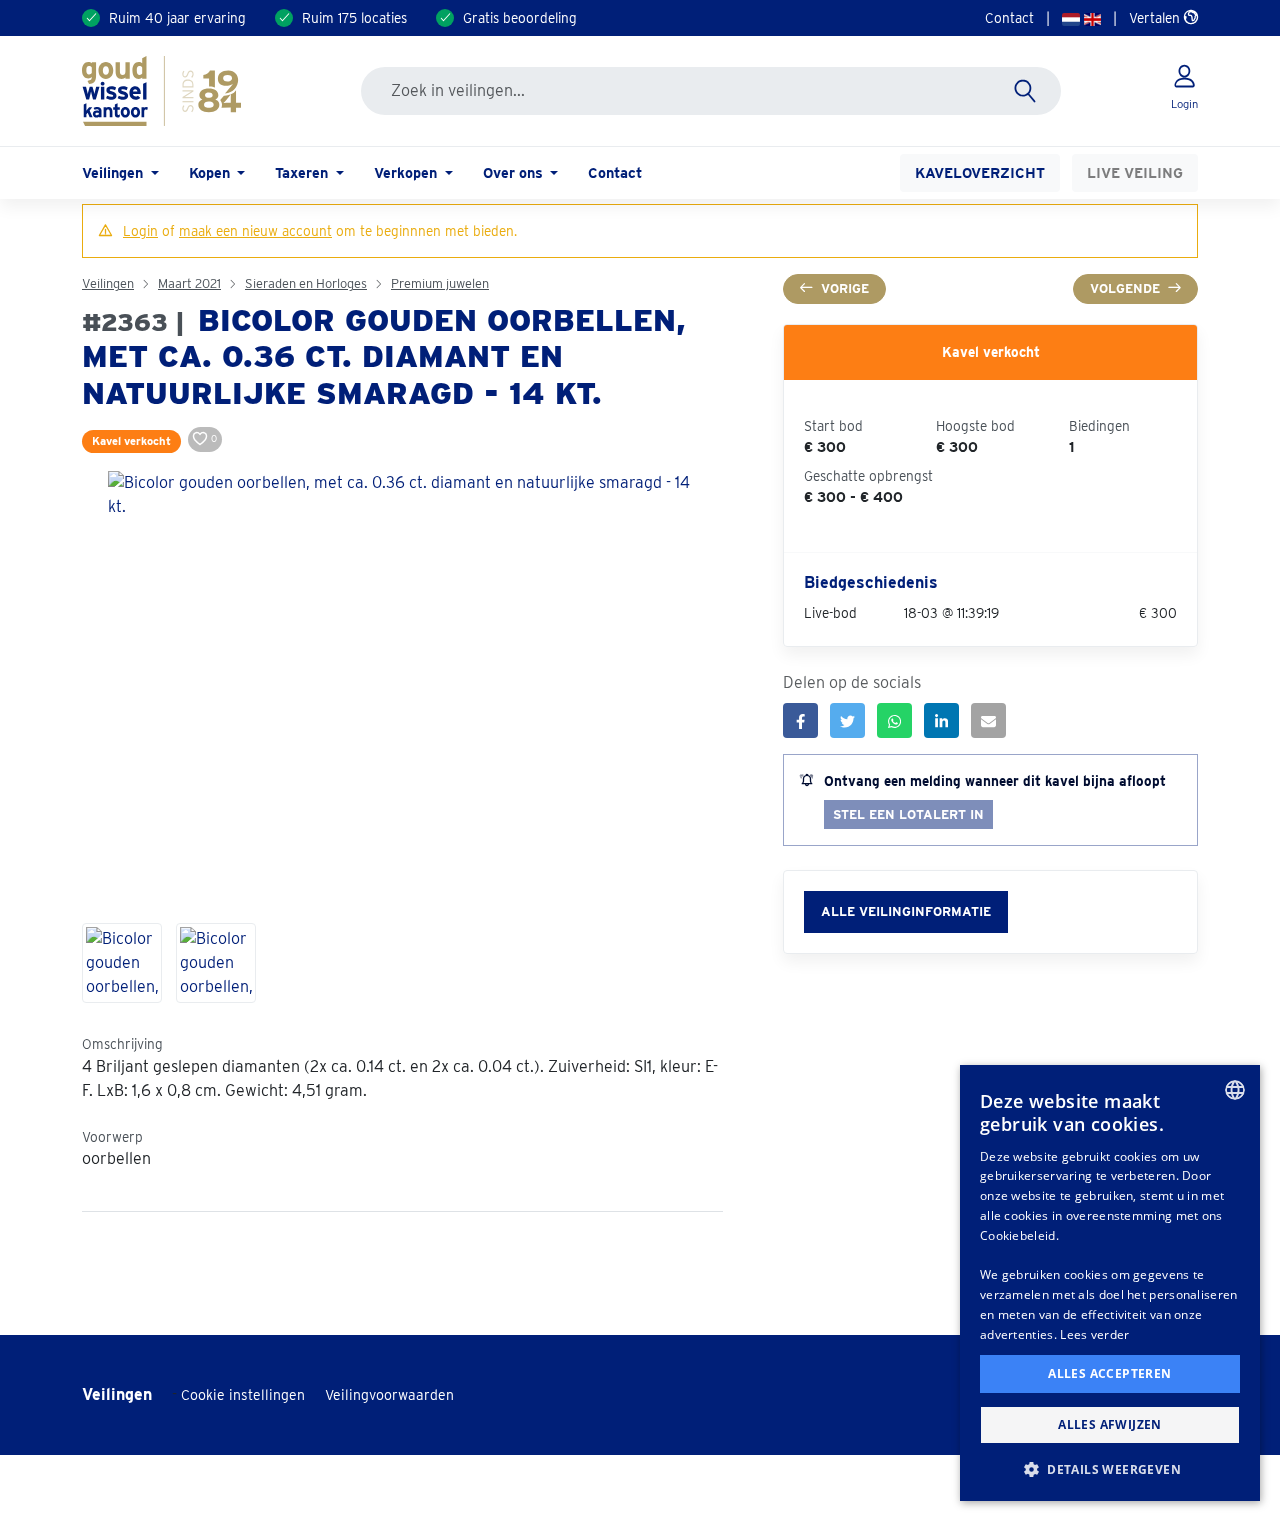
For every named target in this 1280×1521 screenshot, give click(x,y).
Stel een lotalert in (908, 814)
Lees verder (1094, 1334)
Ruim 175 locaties (354, 18)
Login (140, 231)
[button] (1110, 1469)
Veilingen (108, 283)
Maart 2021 (189, 283)
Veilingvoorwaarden (389, 1395)
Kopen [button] (211, 172)
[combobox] (1235, 1090)
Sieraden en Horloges (306, 283)
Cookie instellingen (243, 1395)
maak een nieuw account (255, 231)
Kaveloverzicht (980, 172)
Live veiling (1135, 172)
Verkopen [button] (407, 172)
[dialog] (1110, 1283)
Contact (1009, 18)
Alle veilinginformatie (906, 911)
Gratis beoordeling (520, 18)
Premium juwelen (440, 283)
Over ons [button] (515, 172)
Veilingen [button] (114, 172)
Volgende (1125, 288)
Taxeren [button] (303, 172)
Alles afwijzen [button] (1110, 1424)
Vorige (845, 288)
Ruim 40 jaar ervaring (177, 18)
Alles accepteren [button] (1109, 1373)
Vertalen (1156, 18)
